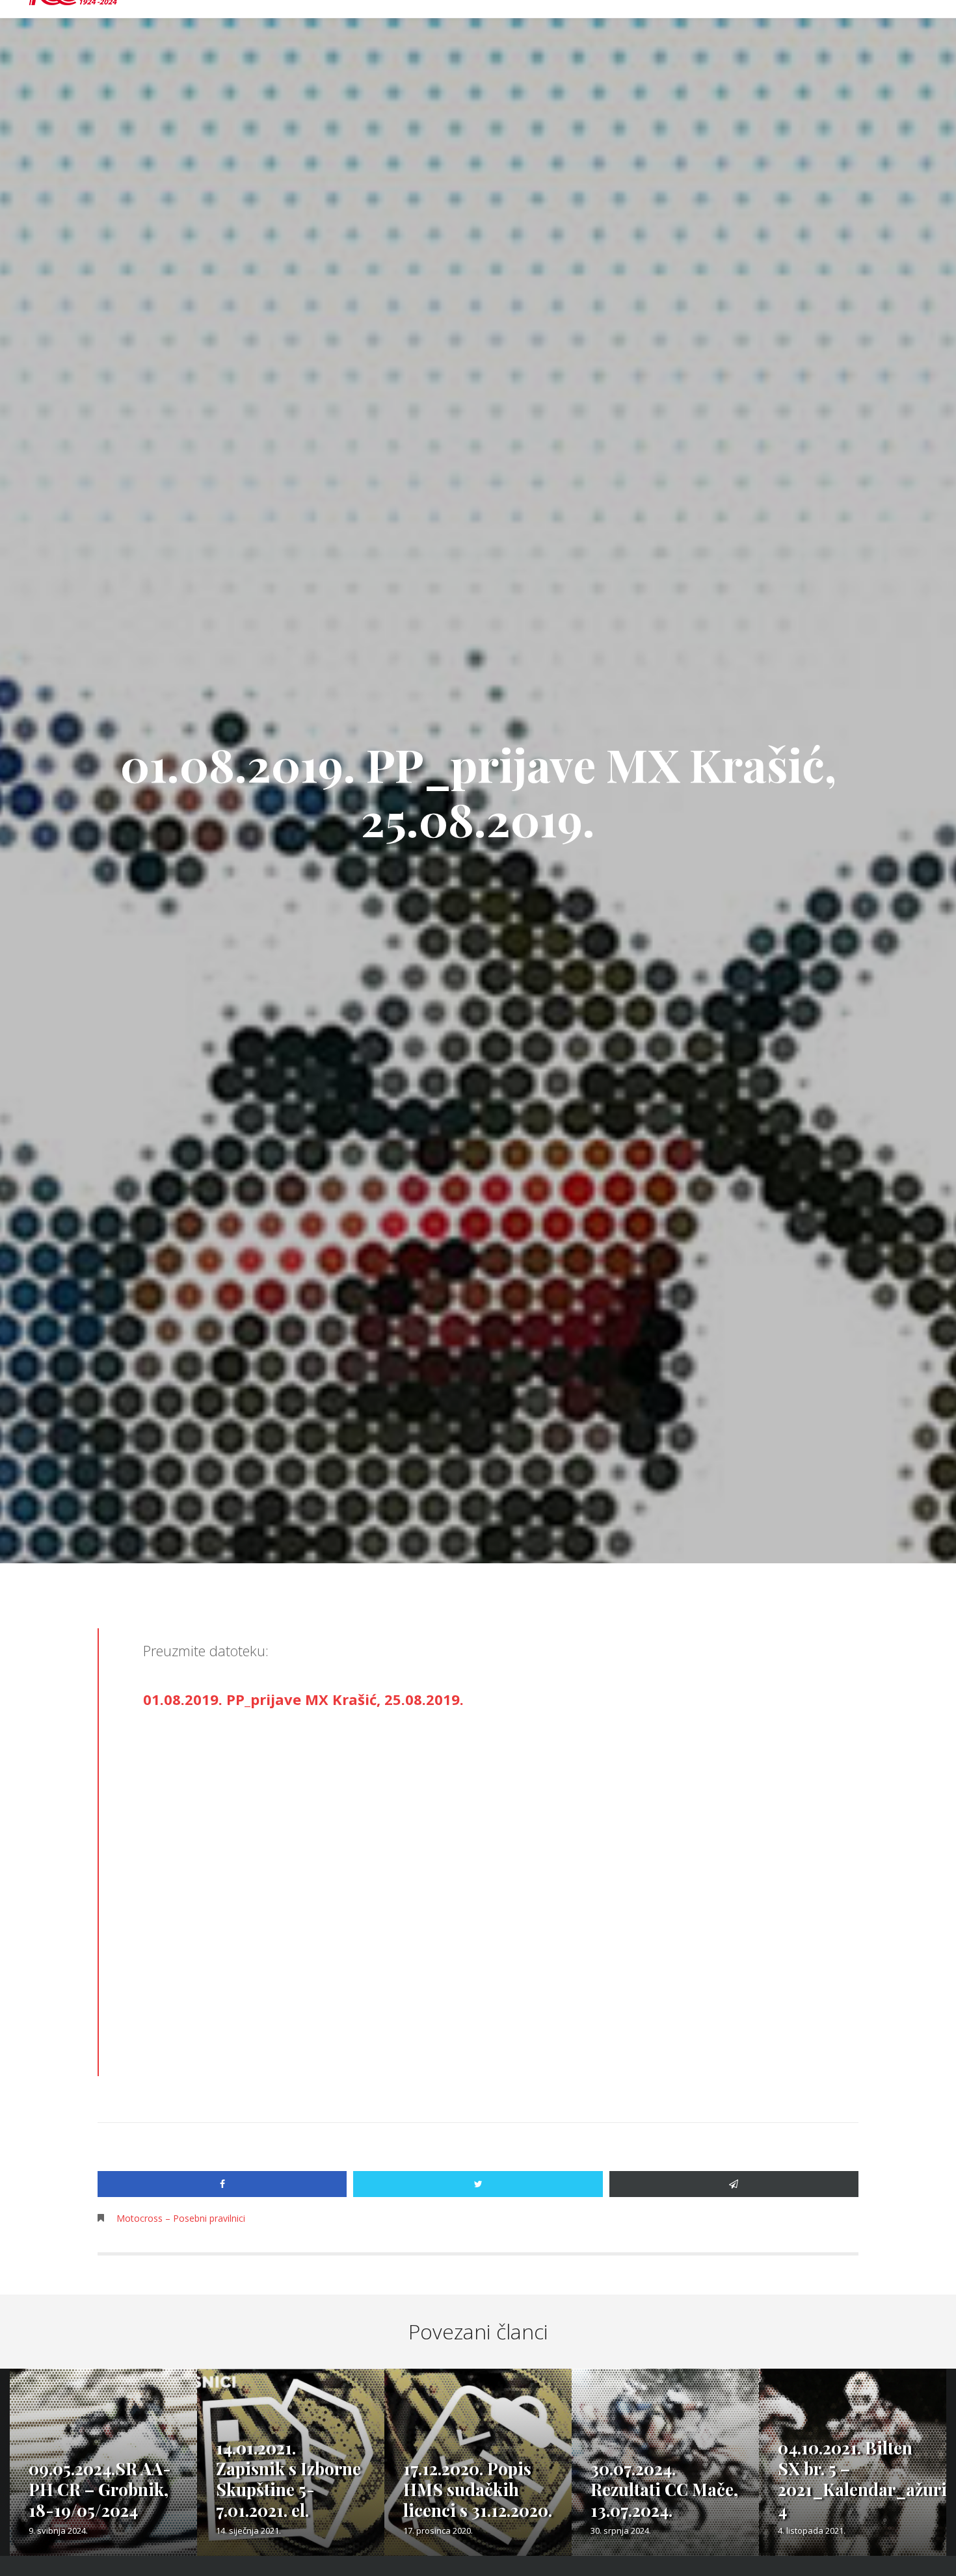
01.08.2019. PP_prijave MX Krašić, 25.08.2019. (303, 1699)
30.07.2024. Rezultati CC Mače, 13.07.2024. (664, 2489)
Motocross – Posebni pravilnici (181, 2218)
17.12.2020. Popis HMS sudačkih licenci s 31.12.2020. (478, 2489)
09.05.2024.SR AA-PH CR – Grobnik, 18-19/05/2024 (100, 2489)
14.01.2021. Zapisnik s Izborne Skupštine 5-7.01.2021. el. (288, 2479)
